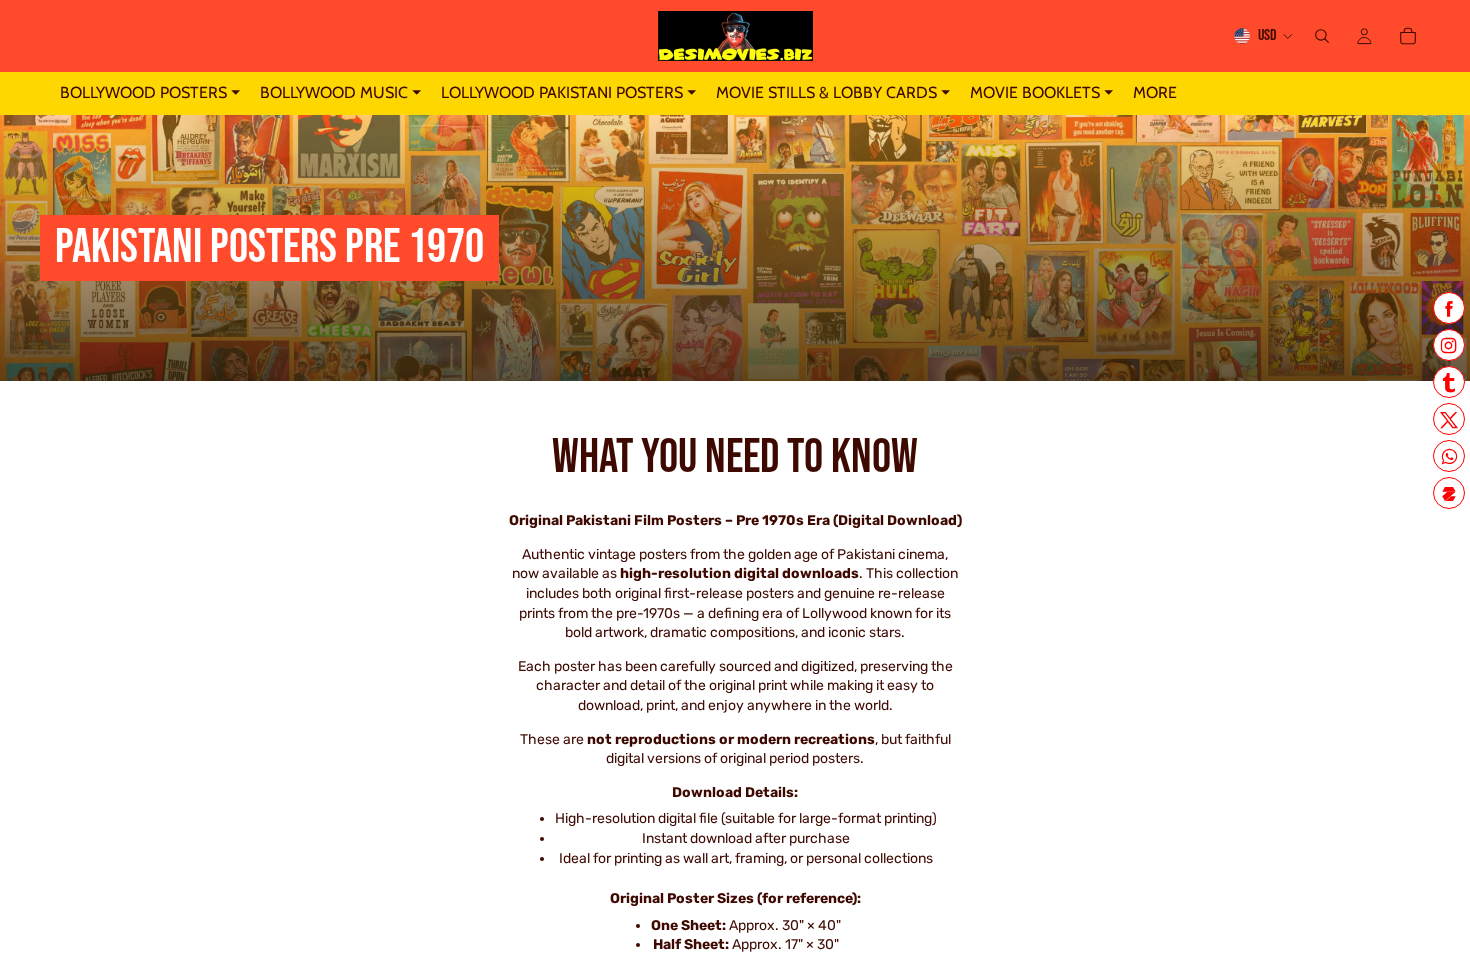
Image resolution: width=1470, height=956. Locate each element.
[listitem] (1155, 93)
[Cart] (1408, 36)
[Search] (1322, 36)
